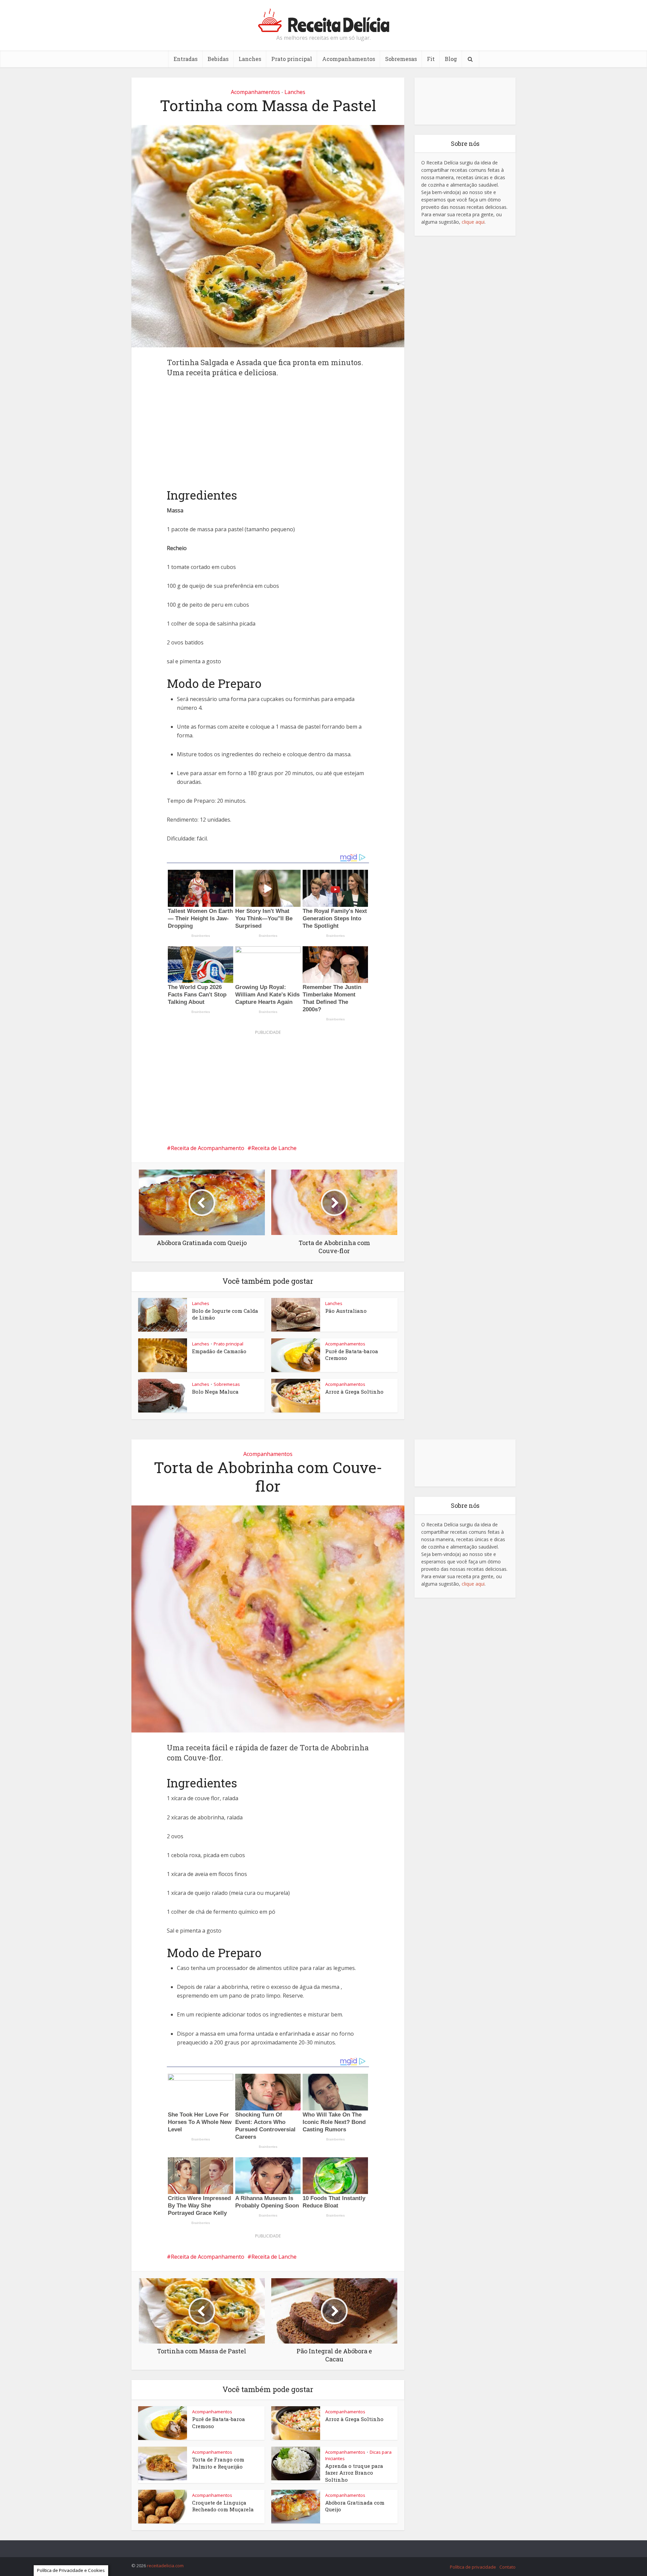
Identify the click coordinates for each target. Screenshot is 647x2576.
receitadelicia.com (165, 2566)
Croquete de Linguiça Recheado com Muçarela (223, 2506)
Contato (507, 2567)
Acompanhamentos (349, 59)
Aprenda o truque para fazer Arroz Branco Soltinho (354, 2473)
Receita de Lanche (274, 1148)
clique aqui (473, 222)
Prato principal (292, 59)
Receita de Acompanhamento (208, 1148)
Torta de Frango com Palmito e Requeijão (218, 2463)
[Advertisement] (268, 438)
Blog (451, 59)
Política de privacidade (473, 2567)
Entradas (186, 59)
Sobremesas (401, 59)
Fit (431, 59)
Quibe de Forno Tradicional (317, 2546)
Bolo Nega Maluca (215, 1392)
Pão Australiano (346, 1311)
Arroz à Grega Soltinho (354, 1392)
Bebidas (218, 59)
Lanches (250, 59)
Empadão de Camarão (219, 1351)
